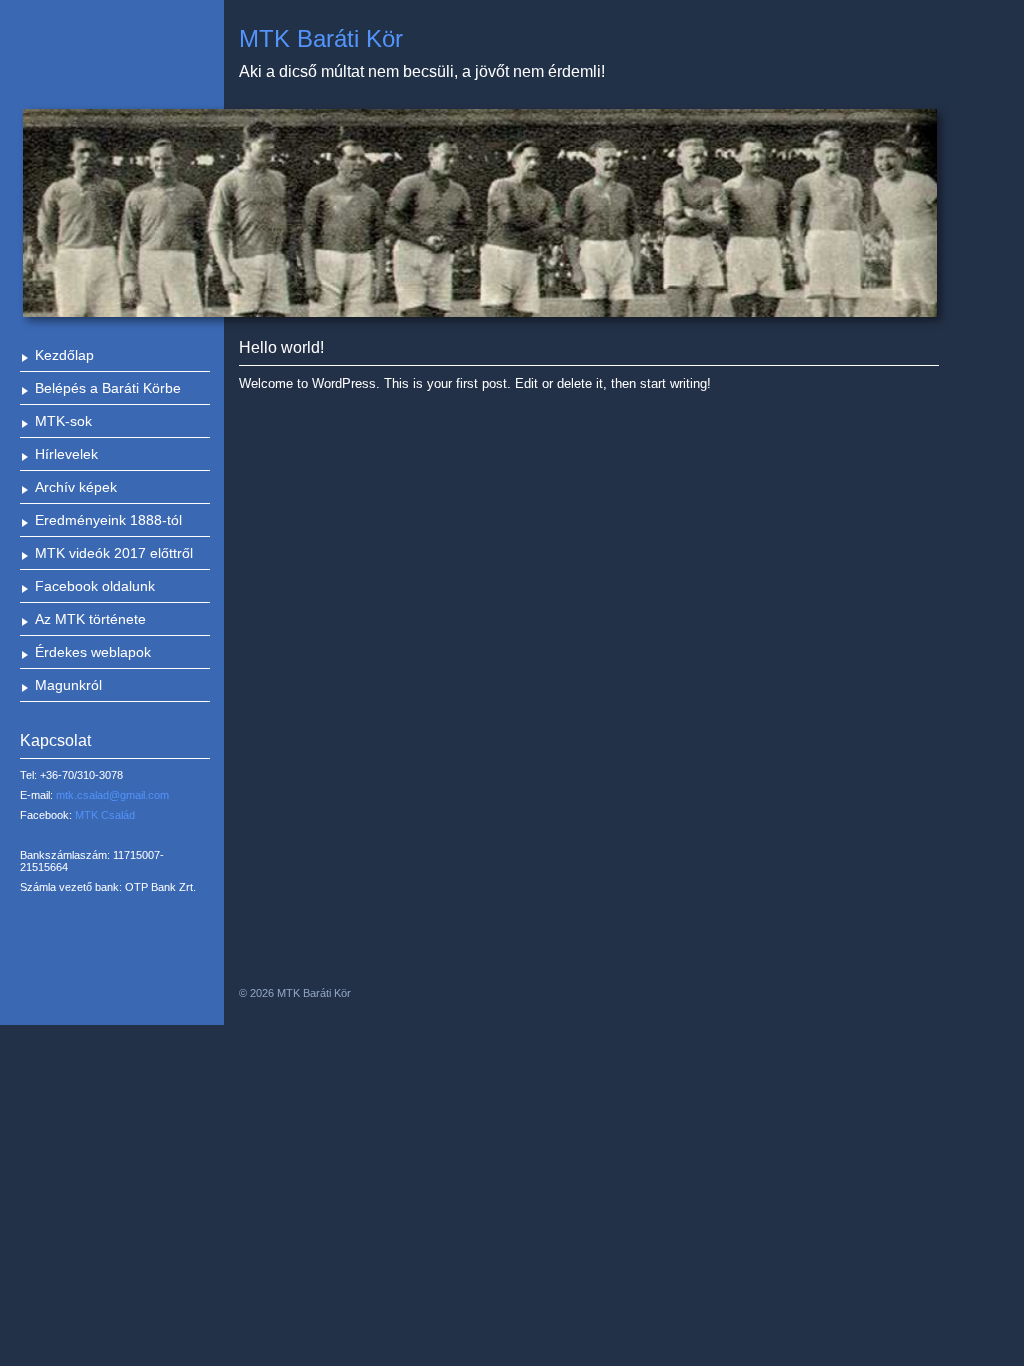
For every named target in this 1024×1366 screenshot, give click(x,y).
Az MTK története (90, 619)
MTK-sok (63, 421)
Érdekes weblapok (93, 652)
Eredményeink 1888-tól (108, 520)
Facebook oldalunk (95, 586)
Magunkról (68, 685)
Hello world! (281, 347)
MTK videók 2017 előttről (114, 553)
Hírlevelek (66, 454)
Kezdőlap (64, 355)
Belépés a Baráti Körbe (108, 388)
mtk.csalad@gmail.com (112, 795)
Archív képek (76, 487)
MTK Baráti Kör (321, 38)
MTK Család (105, 815)
